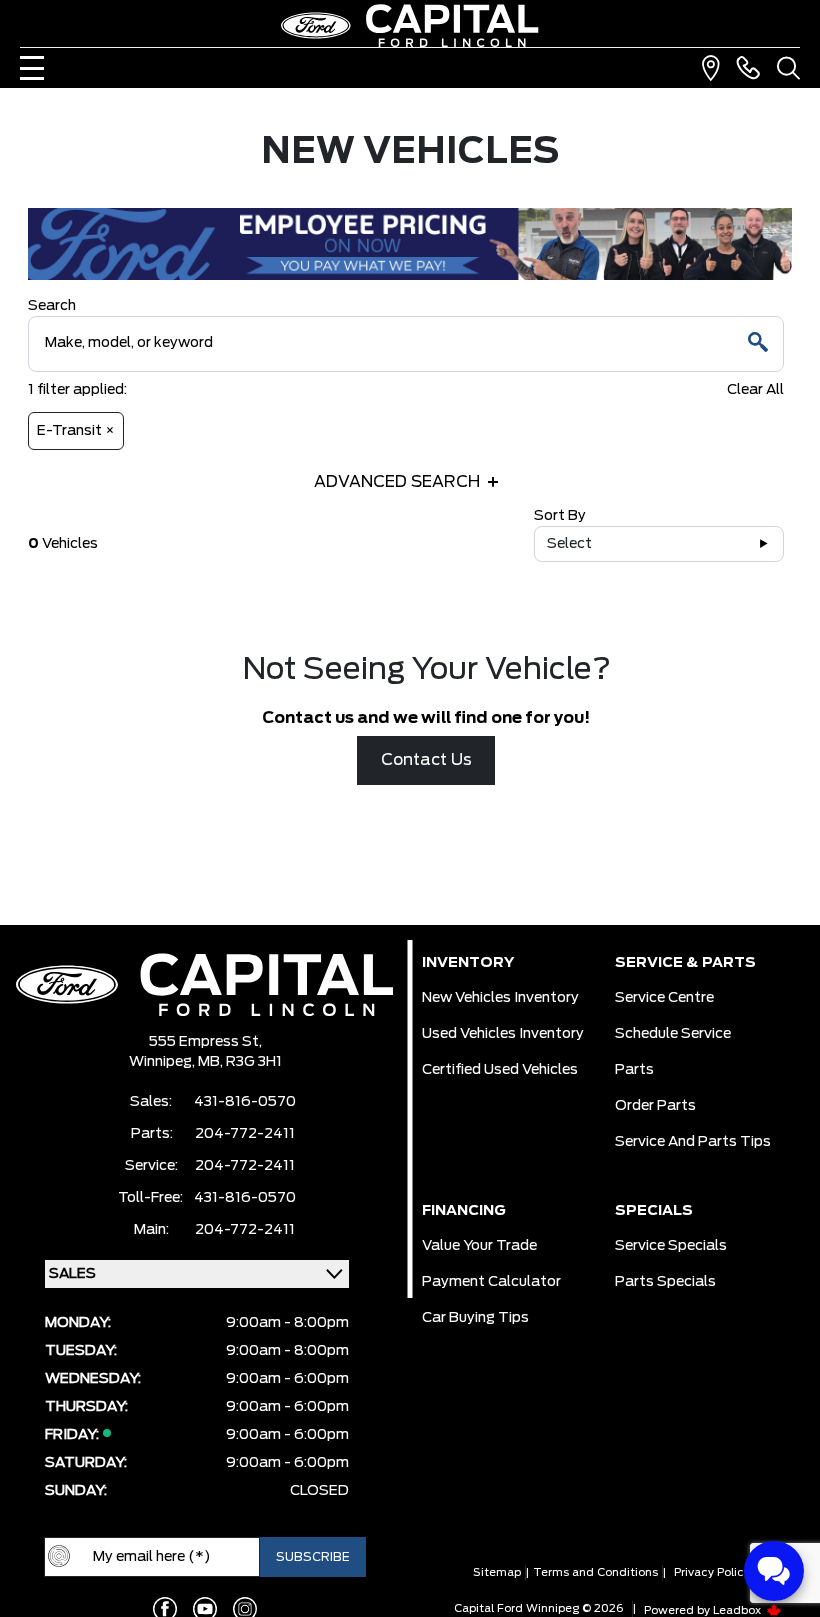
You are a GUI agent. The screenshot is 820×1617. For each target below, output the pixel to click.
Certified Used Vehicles (500, 1070)
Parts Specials (665, 1282)
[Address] (711, 68)
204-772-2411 (245, 1134)
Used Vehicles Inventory (503, 1034)
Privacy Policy (712, 1572)
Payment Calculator (491, 1282)
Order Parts (655, 1106)
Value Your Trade (479, 1246)
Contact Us (426, 760)
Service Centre (664, 998)
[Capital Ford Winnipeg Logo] (410, 25)
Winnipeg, (163, 1062)
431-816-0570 (245, 1102)
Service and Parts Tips (693, 1142)
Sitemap (497, 1572)
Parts (634, 1070)
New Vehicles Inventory (500, 998)
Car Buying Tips (475, 1318)
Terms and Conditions (595, 1572)
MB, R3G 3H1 (240, 1062)
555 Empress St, (205, 1042)
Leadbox (738, 1610)
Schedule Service (673, 1034)
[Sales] (748, 68)
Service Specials (671, 1246)
